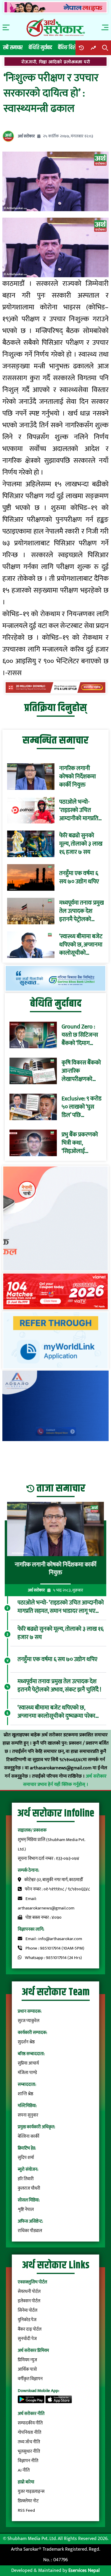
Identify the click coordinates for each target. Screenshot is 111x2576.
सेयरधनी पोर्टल (29, 2292)
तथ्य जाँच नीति (29, 2442)
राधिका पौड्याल (30, 2231)
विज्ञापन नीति (28, 2461)
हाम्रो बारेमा (26, 2482)
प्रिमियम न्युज (27, 2360)
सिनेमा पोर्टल (28, 2310)
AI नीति (24, 2470)
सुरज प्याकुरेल (29, 2021)
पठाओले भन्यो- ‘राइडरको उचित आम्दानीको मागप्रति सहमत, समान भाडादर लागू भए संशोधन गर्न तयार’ (81, 810)
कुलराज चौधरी (29, 2188)
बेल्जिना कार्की (29, 2136)
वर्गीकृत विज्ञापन (30, 2379)
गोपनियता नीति (29, 2433)
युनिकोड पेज (27, 2320)
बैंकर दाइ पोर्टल (30, 2329)
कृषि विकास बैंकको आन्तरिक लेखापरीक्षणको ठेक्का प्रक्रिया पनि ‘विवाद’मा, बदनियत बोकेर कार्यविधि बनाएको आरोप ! (81, 1071)
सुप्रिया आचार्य (28, 2063)
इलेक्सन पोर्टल (29, 2301)
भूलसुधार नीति (29, 2451)
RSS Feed (26, 2510)
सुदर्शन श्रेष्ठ (26, 2042)
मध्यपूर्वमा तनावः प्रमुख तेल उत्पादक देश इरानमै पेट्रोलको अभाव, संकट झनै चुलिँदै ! (82, 911)
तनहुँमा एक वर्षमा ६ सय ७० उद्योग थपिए (79, 877)
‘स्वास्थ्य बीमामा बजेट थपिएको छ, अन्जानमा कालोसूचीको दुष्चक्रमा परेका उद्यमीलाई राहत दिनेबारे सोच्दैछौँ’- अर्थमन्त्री (81, 945)
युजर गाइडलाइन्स (31, 2491)
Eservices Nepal (84, 2571)
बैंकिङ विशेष (68, 48)
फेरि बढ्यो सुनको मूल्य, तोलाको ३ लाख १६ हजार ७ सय (81, 844)
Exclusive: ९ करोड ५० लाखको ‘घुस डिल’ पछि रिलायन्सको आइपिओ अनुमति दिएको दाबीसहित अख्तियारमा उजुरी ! (82, 1107)
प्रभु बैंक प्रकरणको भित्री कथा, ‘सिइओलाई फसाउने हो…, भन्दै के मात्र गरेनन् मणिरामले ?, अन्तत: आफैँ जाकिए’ (81, 1143)
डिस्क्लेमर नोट (28, 2501)
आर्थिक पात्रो (27, 2369)
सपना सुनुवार (28, 2115)
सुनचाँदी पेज (27, 2339)
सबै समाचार (13, 48)
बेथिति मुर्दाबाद (40, 48)
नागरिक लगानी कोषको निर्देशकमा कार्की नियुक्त (78, 777)
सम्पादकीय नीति (30, 2423)
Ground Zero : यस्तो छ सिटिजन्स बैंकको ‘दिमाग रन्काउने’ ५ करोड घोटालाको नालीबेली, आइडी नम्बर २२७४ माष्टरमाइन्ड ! (80, 1035)
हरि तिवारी (26, 2179)
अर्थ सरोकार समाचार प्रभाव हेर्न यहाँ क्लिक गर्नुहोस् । (65, 1780)
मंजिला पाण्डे (27, 2073)
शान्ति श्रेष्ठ (25, 2094)
